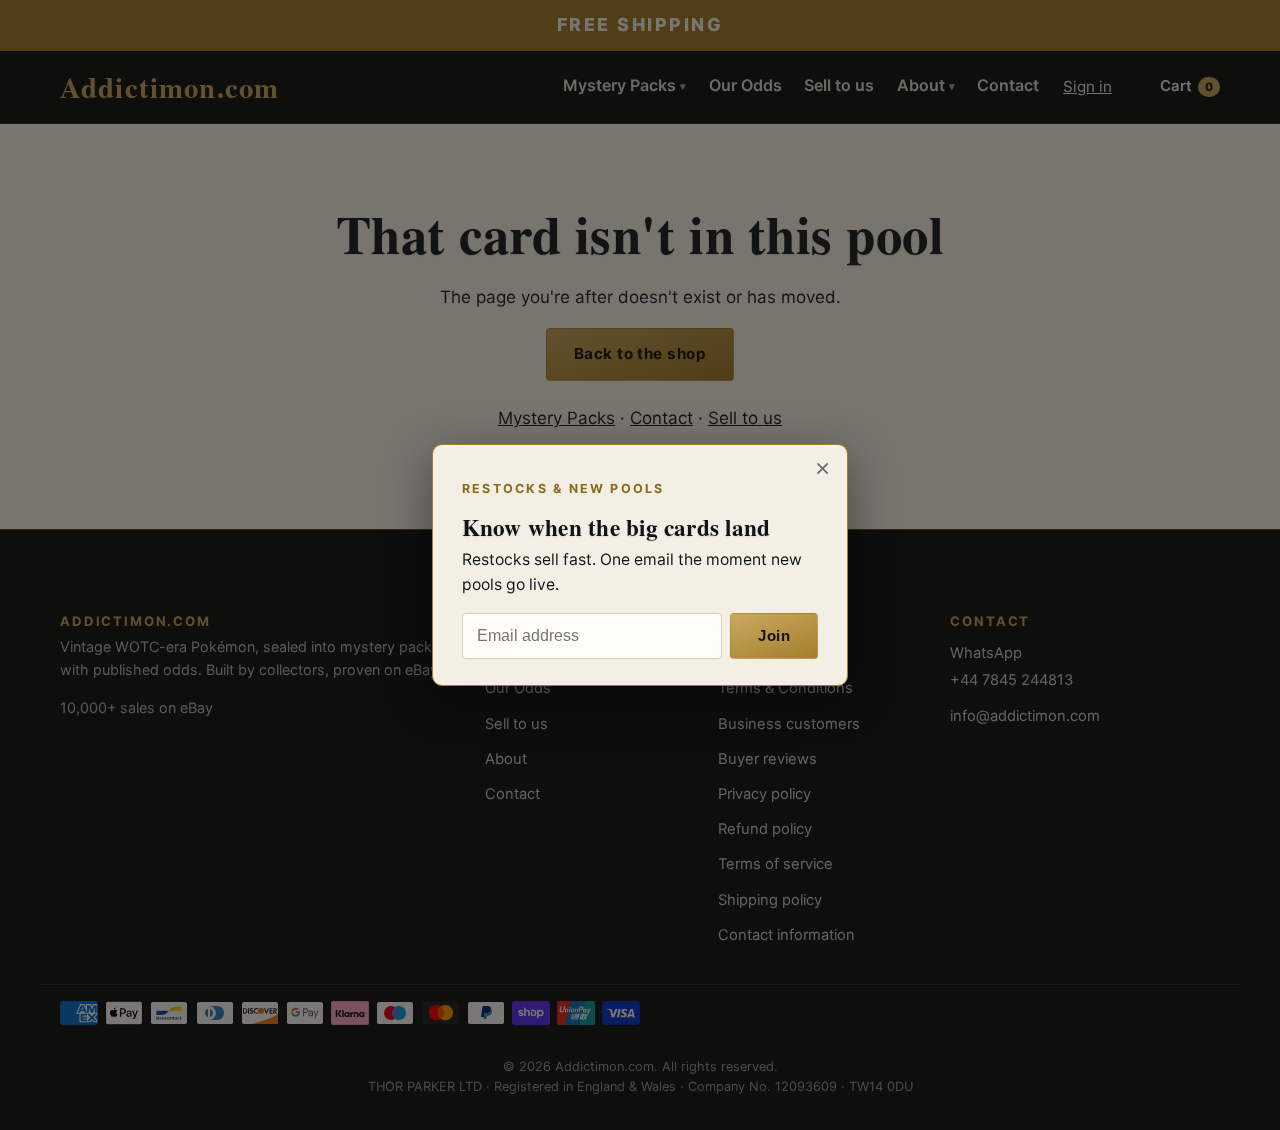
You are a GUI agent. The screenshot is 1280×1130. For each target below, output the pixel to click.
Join (774, 635)
